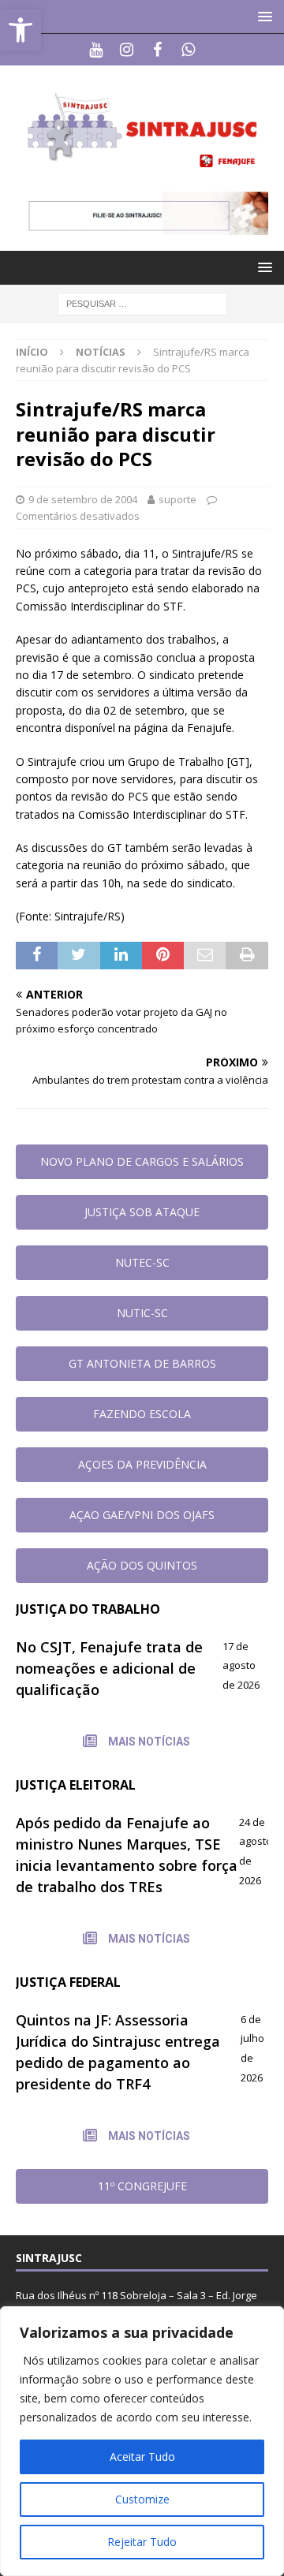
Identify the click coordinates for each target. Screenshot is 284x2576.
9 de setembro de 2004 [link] (83, 499)
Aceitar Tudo (142, 2457)
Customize (142, 2499)
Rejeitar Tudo (142, 2542)
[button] (262, 16)
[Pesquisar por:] (142, 302)
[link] (21, 30)
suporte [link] (177, 499)
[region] (142, 2441)
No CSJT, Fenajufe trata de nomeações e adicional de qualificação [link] (109, 1668)
